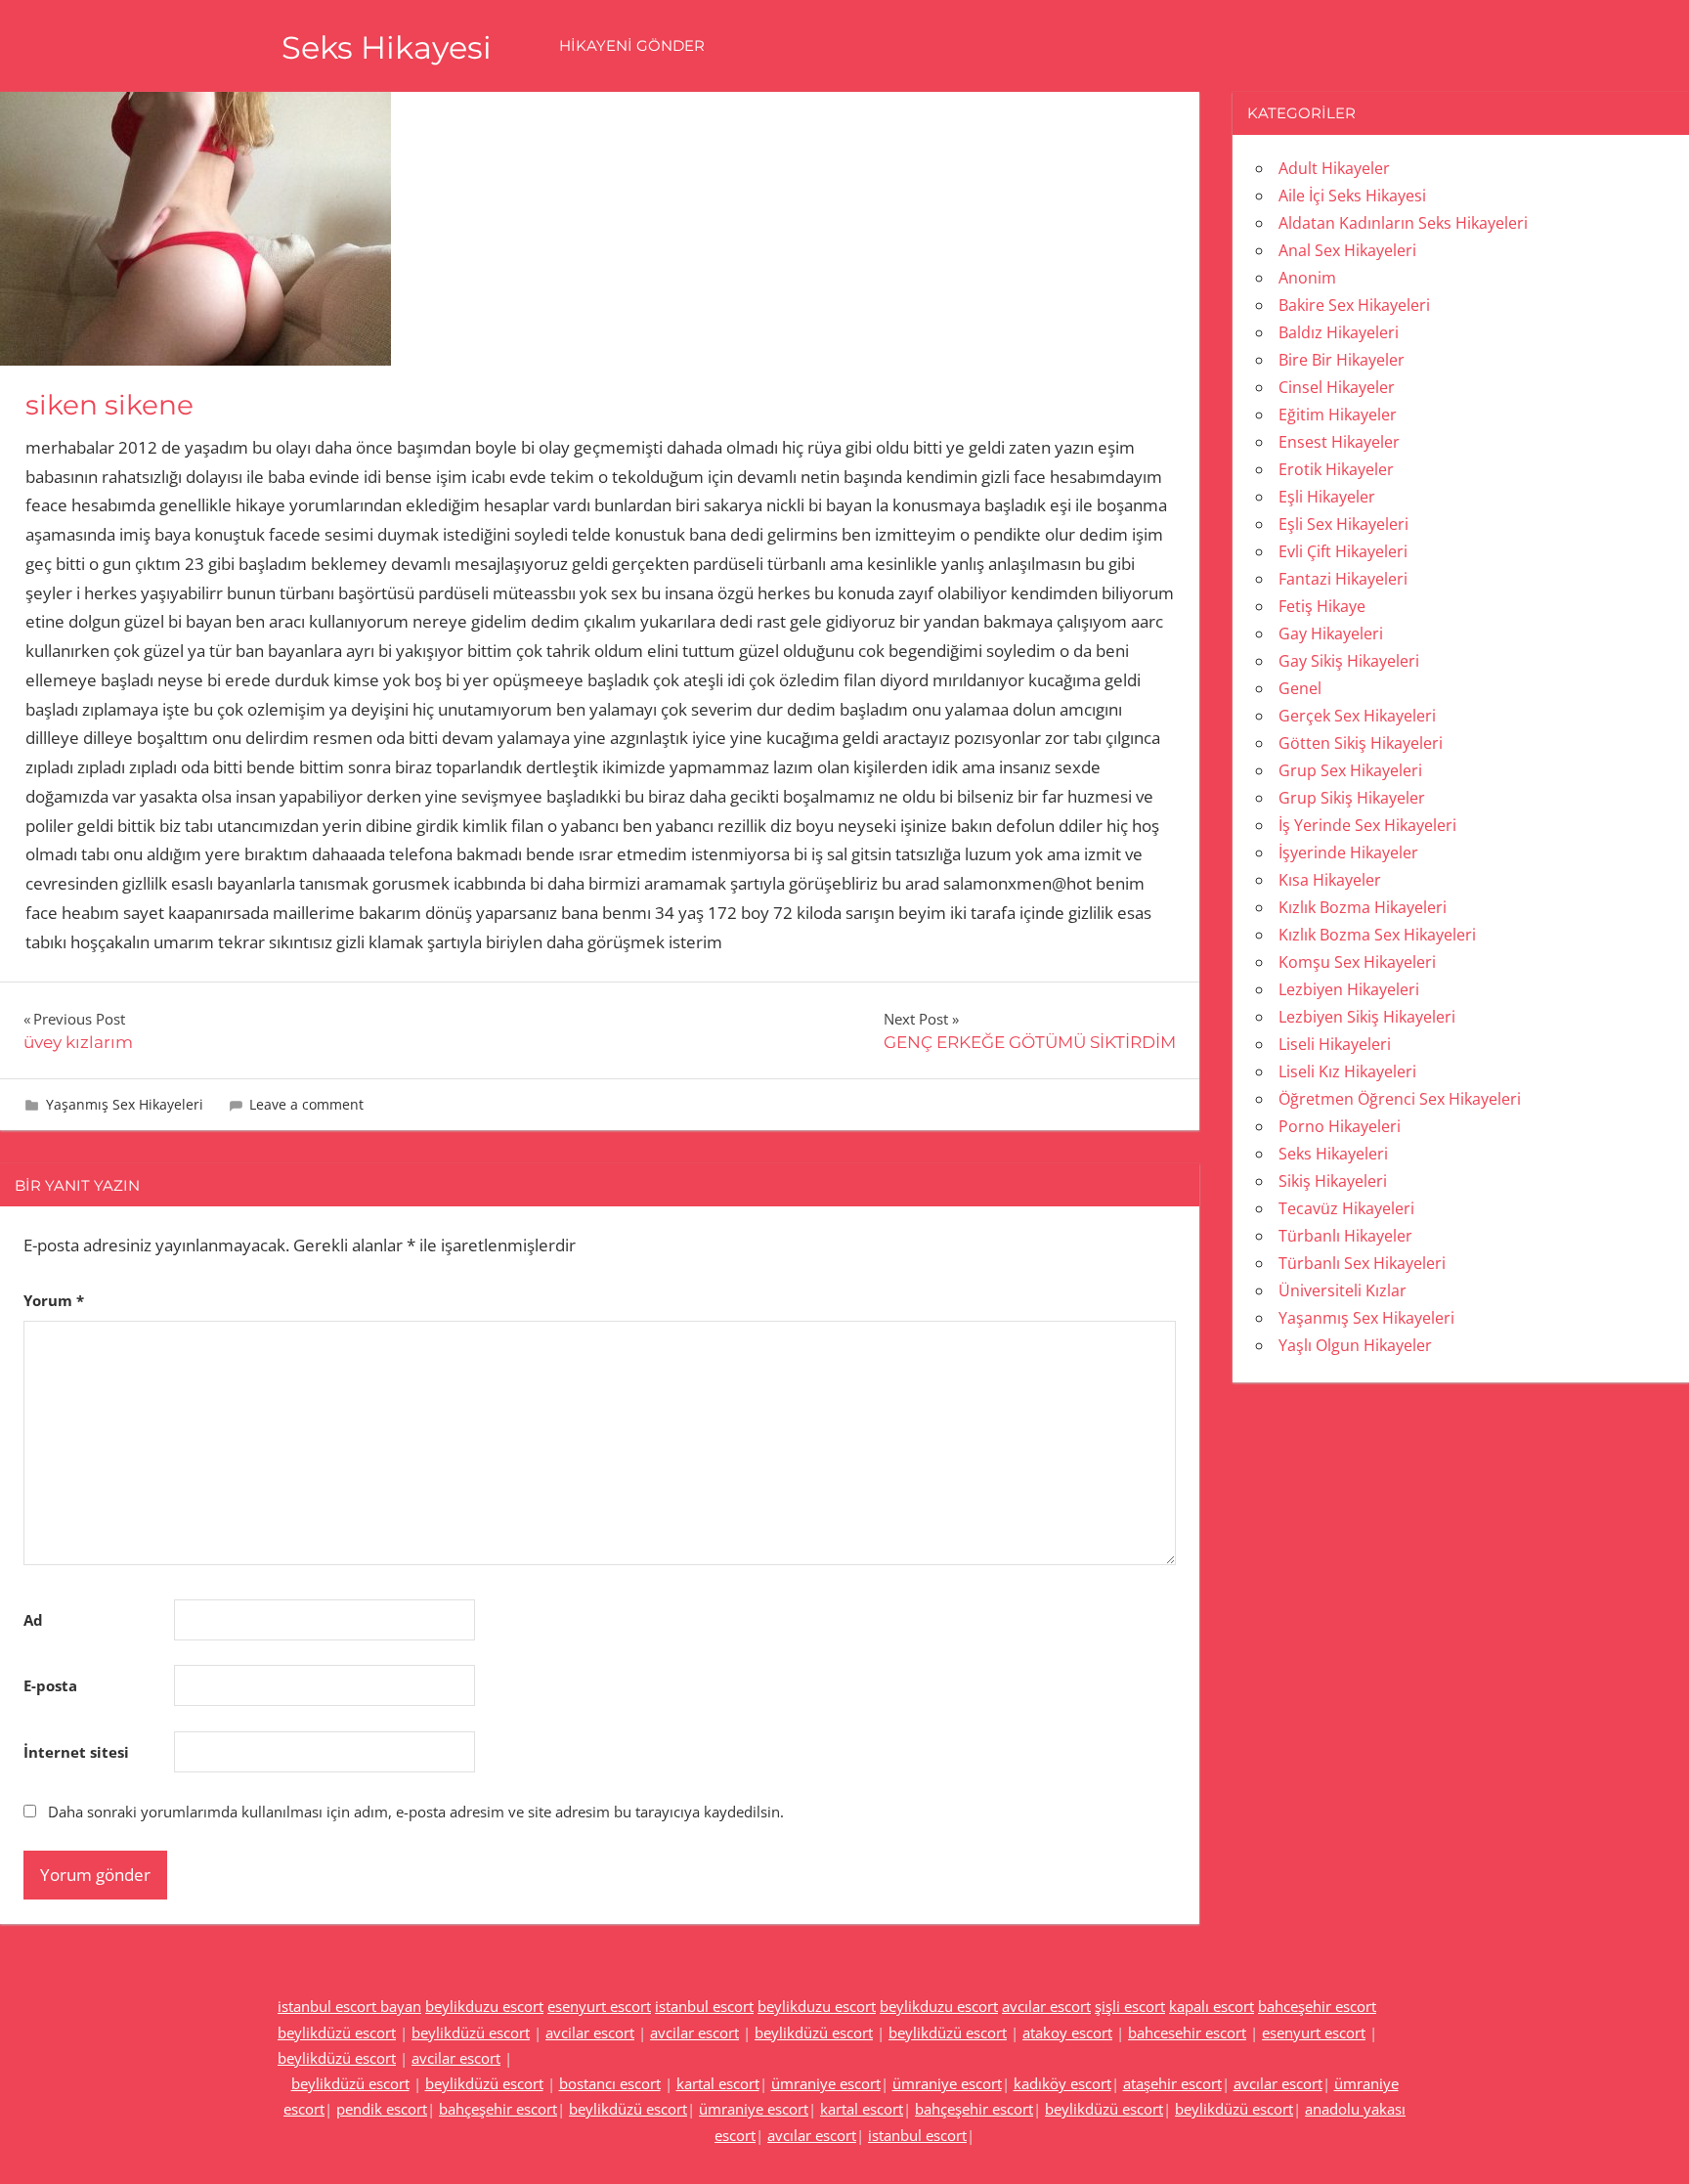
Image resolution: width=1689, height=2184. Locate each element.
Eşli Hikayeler (1327, 497)
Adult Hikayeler (1334, 168)
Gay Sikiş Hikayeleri (1349, 661)
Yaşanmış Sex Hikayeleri (125, 1104)
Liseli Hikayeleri (1335, 1044)
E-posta (50, 1685)
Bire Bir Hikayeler (1342, 360)
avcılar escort (1046, 2006)
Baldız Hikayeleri (1339, 332)
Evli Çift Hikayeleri (1343, 551)
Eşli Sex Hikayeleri (1343, 524)
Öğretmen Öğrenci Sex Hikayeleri (1400, 1099)
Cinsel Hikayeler (1337, 387)
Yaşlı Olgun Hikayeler (1355, 1345)
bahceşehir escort (1317, 2006)
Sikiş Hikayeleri (1333, 1181)
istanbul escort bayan (349, 2006)
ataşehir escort (1172, 2083)
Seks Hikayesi (387, 47)
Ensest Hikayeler (1339, 442)
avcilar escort (590, 2032)
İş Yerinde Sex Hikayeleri (1367, 825)
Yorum (54, 1300)
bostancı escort (610, 2083)
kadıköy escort (1062, 2083)
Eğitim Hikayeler (1338, 415)
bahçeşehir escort (498, 2109)
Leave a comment (306, 1104)
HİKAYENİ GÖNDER (632, 45)
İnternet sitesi (76, 1752)
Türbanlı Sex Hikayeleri (1362, 1263)
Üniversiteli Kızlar (1343, 1290)
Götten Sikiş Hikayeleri (1361, 743)
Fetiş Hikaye (1322, 606)
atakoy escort (1067, 2032)
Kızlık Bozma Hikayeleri (1363, 907)
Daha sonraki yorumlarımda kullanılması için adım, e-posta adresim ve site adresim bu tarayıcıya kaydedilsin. (416, 1812)
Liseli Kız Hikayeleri (1347, 1071)
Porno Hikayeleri (1340, 1126)
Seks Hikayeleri (1333, 1154)
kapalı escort (1212, 2006)
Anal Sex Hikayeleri (1347, 250)
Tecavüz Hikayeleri (1346, 1208)
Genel (1300, 688)
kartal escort (718, 2083)
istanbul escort (704, 2006)
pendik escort (382, 2109)
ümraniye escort (826, 2083)
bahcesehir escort (1187, 2032)
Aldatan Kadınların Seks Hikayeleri (1403, 223)
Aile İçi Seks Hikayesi (1352, 196)
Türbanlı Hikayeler (1345, 1236)
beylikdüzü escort (337, 2032)
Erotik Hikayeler (1336, 469)
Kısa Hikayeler (1330, 880)
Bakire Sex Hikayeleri (1354, 305)
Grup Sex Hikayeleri (1350, 770)
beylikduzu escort (484, 2006)
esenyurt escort (599, 2006)
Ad (33, 1620)
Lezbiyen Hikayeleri (1349, 989)
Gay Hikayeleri (1331, 633)
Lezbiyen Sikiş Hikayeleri (1367, 1017)
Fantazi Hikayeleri (1343, 579)
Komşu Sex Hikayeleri (1357, 962)
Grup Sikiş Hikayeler (1352, 798)
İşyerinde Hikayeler (1348, 852)
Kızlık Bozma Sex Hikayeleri (1377, 935)
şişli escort (1130, 2006)
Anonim (1307, 278)
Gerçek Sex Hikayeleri (1357, 716)
